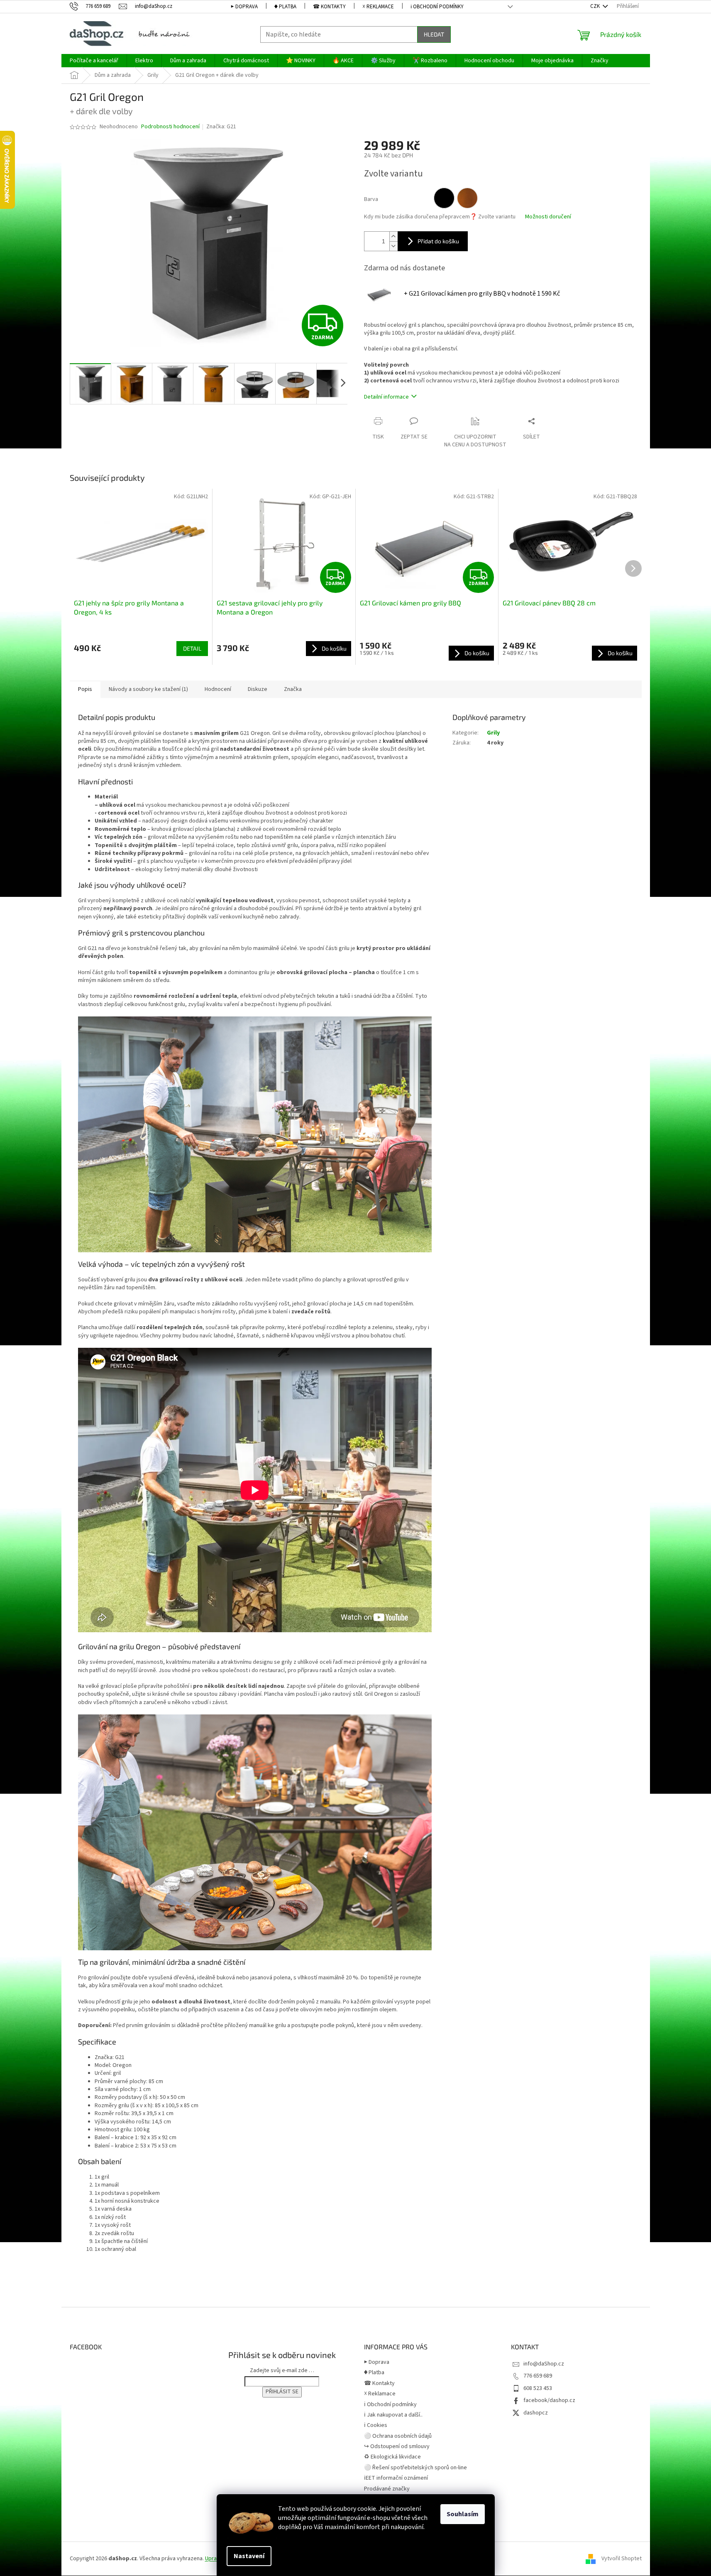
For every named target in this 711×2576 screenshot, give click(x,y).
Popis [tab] (85, 689)
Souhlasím (463, 2514)
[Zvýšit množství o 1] (393, 236)
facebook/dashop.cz (549, 2400)
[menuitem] (94, 61)
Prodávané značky (387, 2489)
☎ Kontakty (329, 7)
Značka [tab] (293, 689)
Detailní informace (386, 397)
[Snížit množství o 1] (393, 246)
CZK (596, 6)
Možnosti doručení (548, 217)
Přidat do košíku (438, 241)
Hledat (434, 34)
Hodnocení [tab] (218, 689)
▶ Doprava (244, 7)
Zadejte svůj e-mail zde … (282, 2370)
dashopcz (536, 2413)
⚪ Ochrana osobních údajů (398, 2436)
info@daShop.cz (544, 2364)
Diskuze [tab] (258, 689)
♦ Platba (285, 7)
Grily (493, 733)
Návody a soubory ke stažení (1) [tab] (148, 689)
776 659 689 (538, 2376)
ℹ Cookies (376, 2425)
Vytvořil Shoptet (622, 2559)
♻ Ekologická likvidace (392, 2457)
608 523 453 (538, 2388)
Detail (192, 648)
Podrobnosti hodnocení (170, 127)
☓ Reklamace (378, 7)
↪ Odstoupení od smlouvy (397, 2446)
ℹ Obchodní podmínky (437, 7)
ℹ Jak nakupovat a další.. (393, 2415)
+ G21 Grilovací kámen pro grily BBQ (482, 294)
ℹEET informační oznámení (396, 2478)
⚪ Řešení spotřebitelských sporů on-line (415, 2468)
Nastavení (249, 2556)
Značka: (221, 127)
